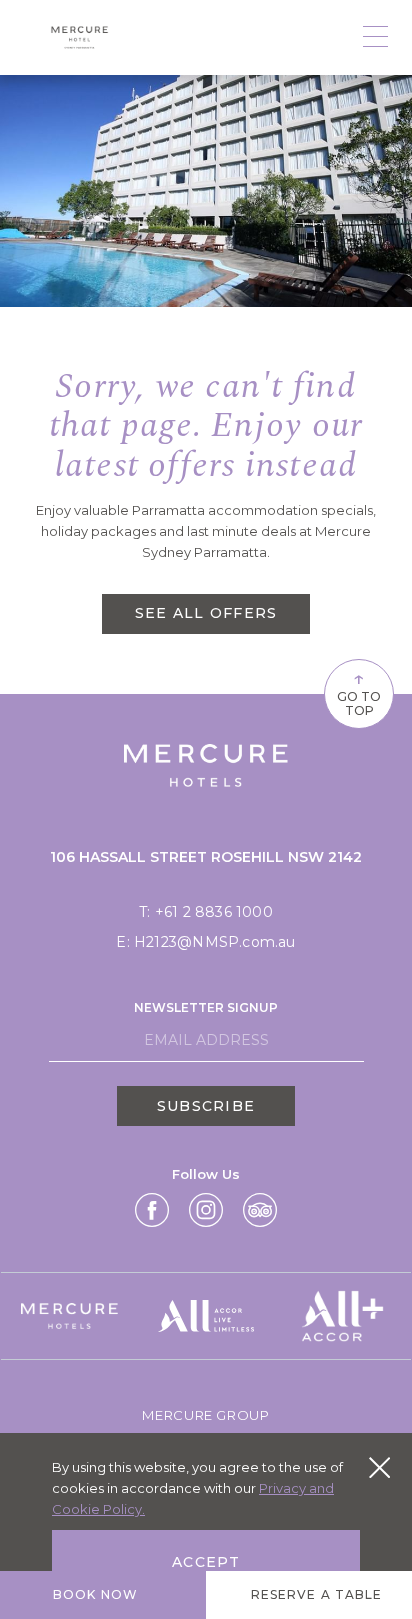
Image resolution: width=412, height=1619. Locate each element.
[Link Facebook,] (152, 1210)
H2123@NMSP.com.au (215, 942)
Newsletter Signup (206, 1007)
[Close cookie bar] (379, 1467)
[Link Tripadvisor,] (260, 1210)
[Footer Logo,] (69, 1316)
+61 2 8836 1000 (214, 912)
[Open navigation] (375, 37)
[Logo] (80, 37)
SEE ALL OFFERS (206, 613)
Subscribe (206, 1106)
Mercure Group (205, 1415)
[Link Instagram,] (206, 1210)
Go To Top (359, 692)
